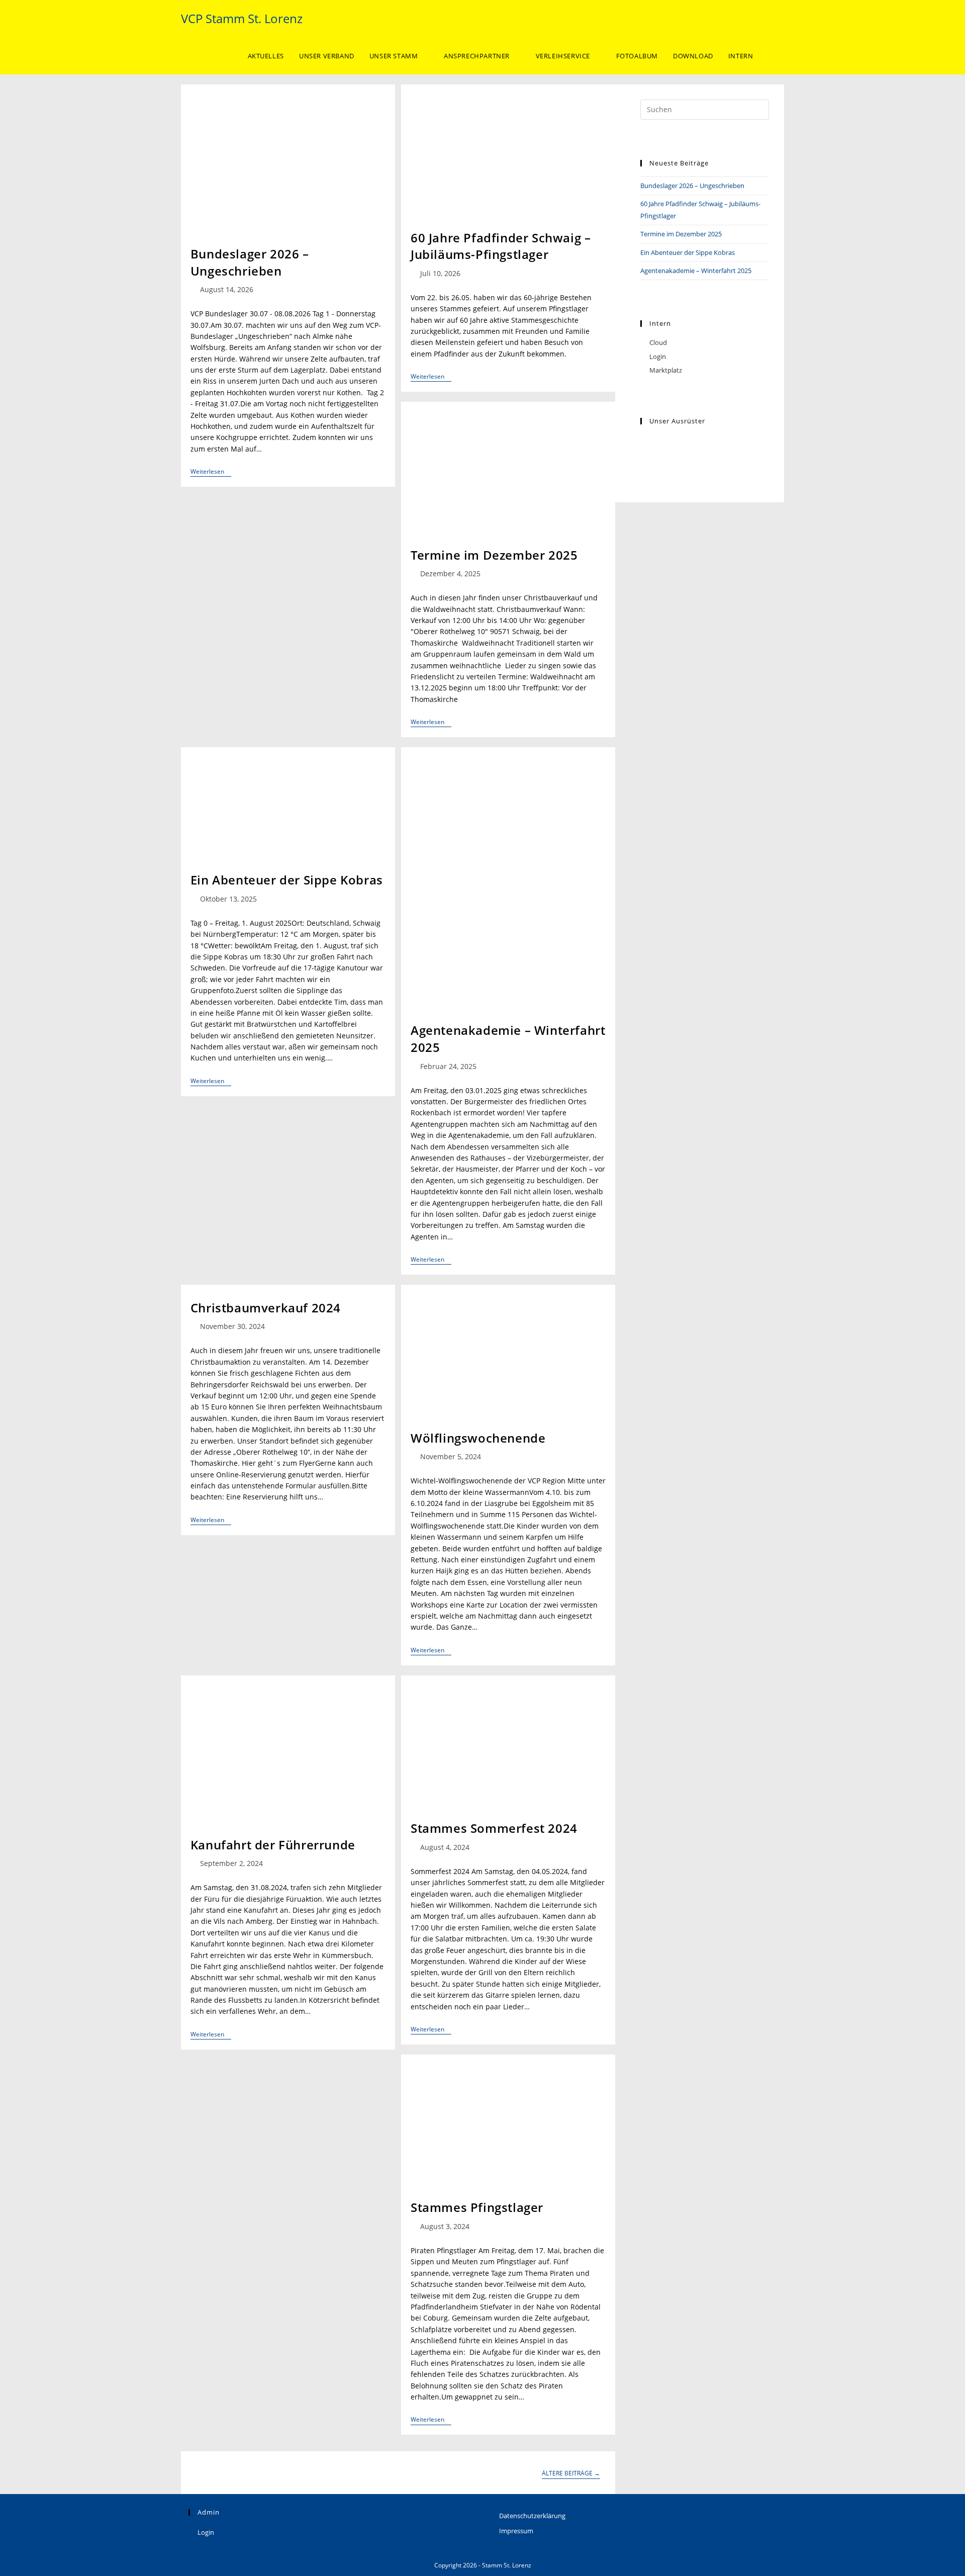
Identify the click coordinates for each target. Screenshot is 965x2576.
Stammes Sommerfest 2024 (494, 1828)
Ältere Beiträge (571, 2474)
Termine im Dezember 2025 (494, 555)
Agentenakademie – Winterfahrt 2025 (696, 271)
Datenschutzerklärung (532, 2516)
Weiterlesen (211, 472)
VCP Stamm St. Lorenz (242, 18)
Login (658, 357)
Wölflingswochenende (478, 1438)
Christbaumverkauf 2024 (266, 1308)
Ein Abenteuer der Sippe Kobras (287, 880)
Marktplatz (666, 370)
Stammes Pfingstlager (477, 2207)
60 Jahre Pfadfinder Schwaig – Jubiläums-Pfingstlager (501, 246)
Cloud (658, 342)
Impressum (516, 2531)
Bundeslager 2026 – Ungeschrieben (250, 262)
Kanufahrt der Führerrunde (273, 1845)
